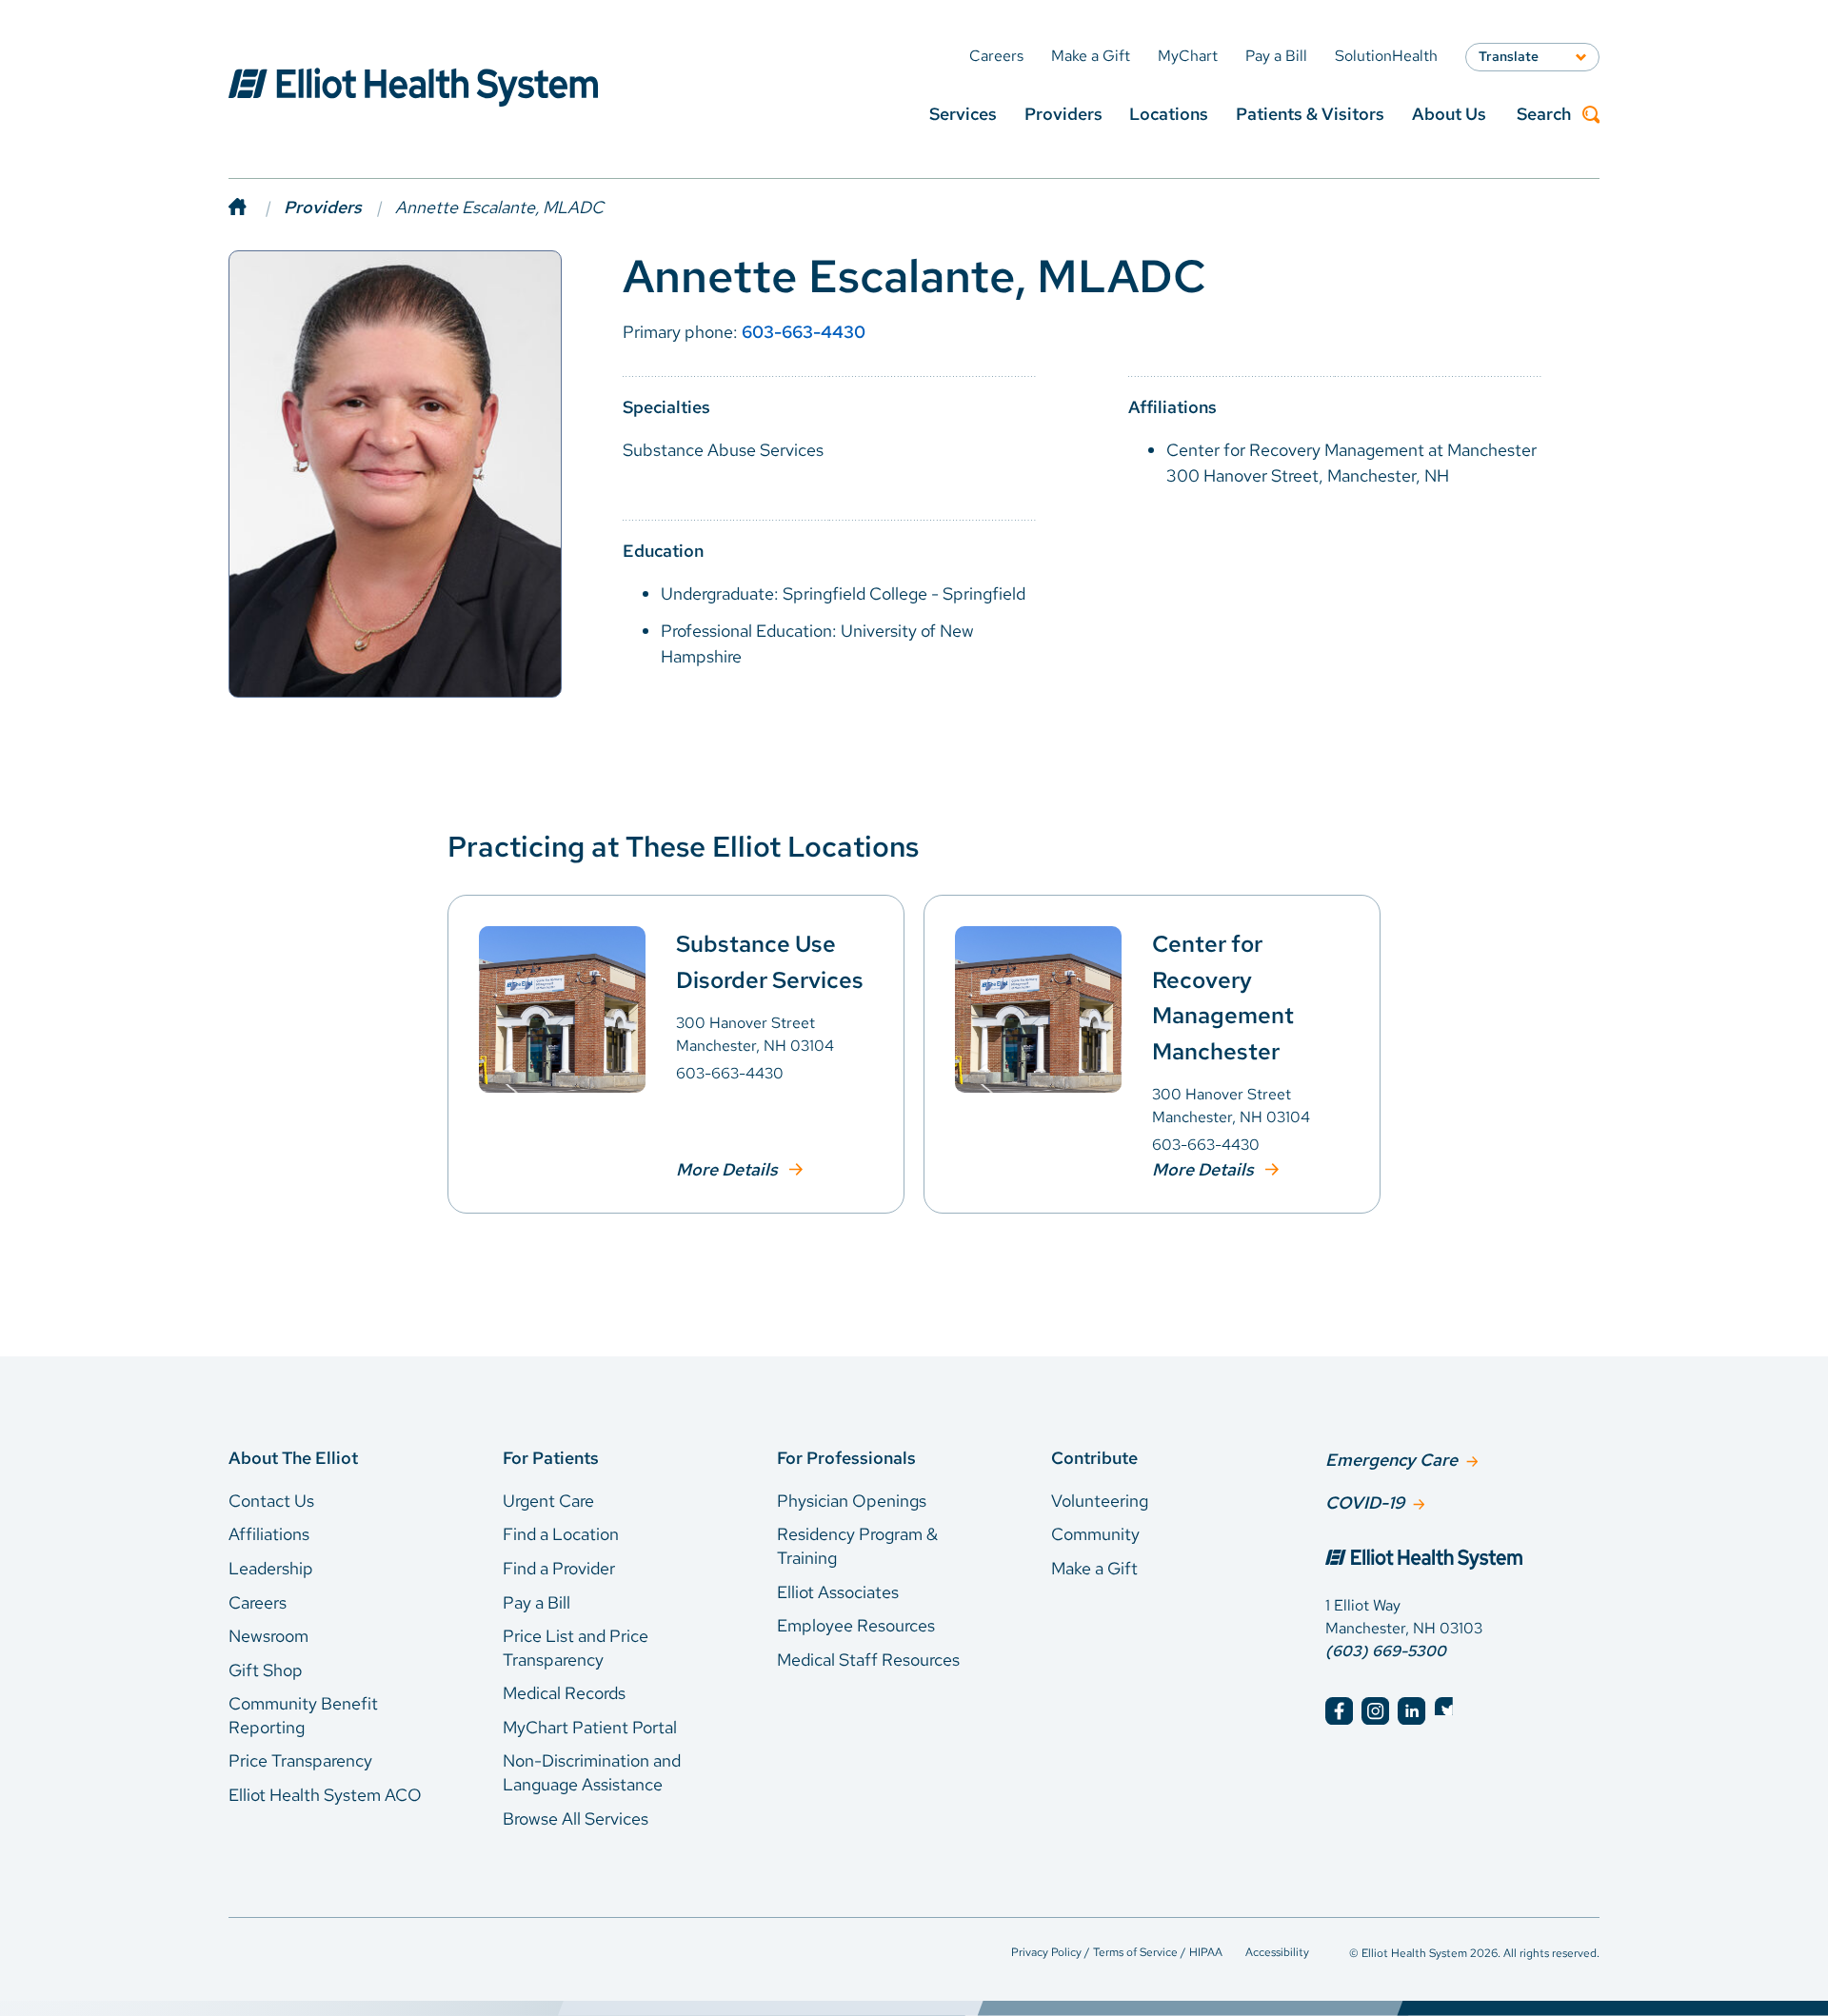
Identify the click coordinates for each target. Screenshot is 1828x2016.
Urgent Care (548, 1501)
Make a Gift (1094, 1568)
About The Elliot (293, 1458)
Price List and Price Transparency (576, 1648)
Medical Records (564, 1693)
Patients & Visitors (1310, 114)
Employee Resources (856, 1625)
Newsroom (268, 1636)
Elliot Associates (838, 1592)
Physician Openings (852, 1501)
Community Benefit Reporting (303, 1715)
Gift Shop (266, 1670)
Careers (258, 1602)
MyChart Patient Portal (590, 1727)
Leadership (271, 1568)
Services (963, 114)
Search (1544, 115)
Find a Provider (559, 1568)
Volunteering (1100, 1501)
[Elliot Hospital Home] (1462, 1561)
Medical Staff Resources (868, 1660)
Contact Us (271, 1501)
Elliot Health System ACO (325, 1795)
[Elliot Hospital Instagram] (1375, 1711)
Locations (1169, 114)
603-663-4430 (804, 332)
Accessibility (1277, 1952)
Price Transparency (300, 1760)
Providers (1063, 114)
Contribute (1094, 1458)
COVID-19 (1365, 1502)
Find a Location (561, 1534)
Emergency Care (1391, 1460)
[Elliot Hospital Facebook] (1339, 1711)
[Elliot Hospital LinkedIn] (1411, 1711)
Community (1095, 1534)
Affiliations (269, 1534)
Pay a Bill (536, 1602)
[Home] (256, 207)
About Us (1449, 114)
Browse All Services (576, 1818)
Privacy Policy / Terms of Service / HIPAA (1117, 1952)
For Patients (551, 1458)
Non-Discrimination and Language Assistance (592, 1772)
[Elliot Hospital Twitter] (1449, 1711)
